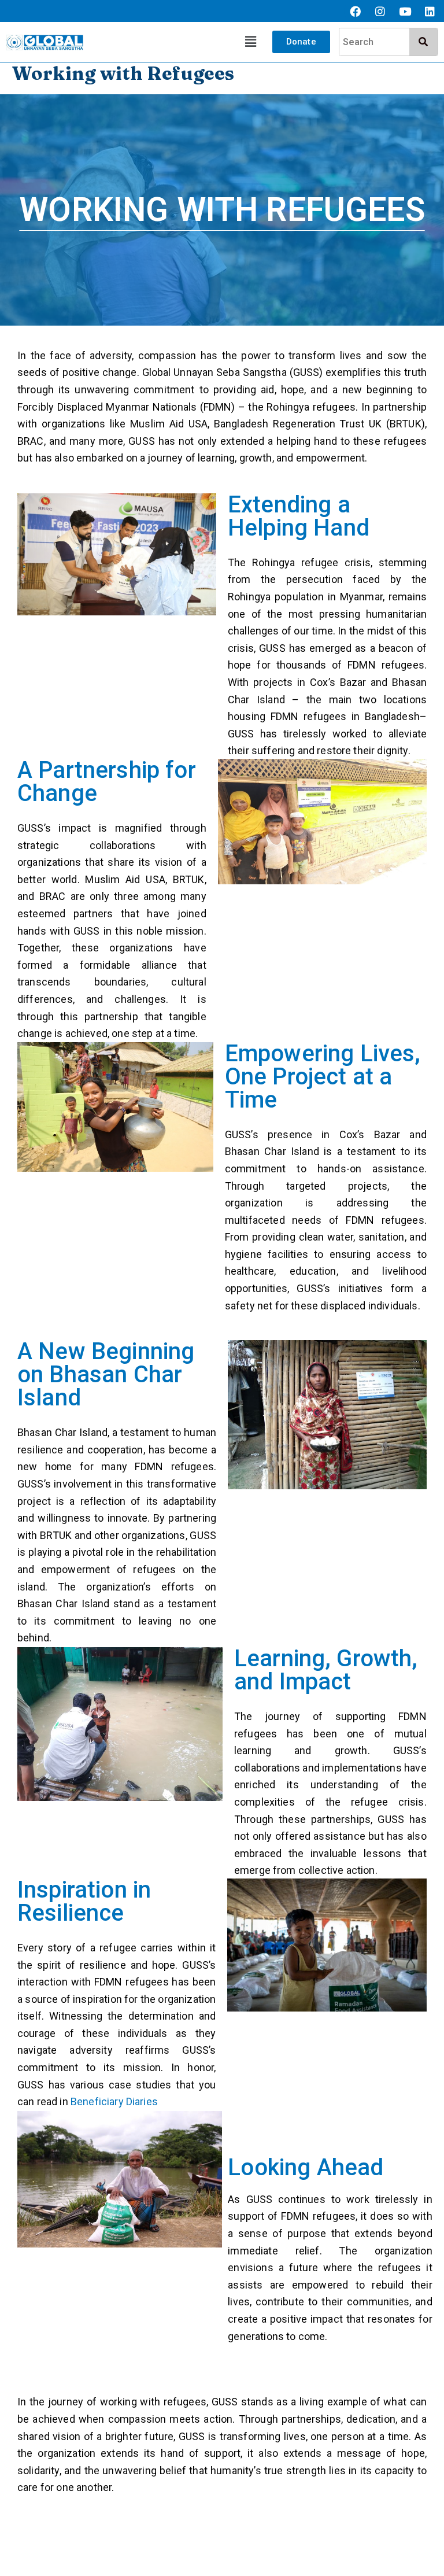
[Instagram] (380, 11)
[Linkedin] (430, 11)
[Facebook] (355, 11)
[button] (251, 42)
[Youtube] (405, 11)
